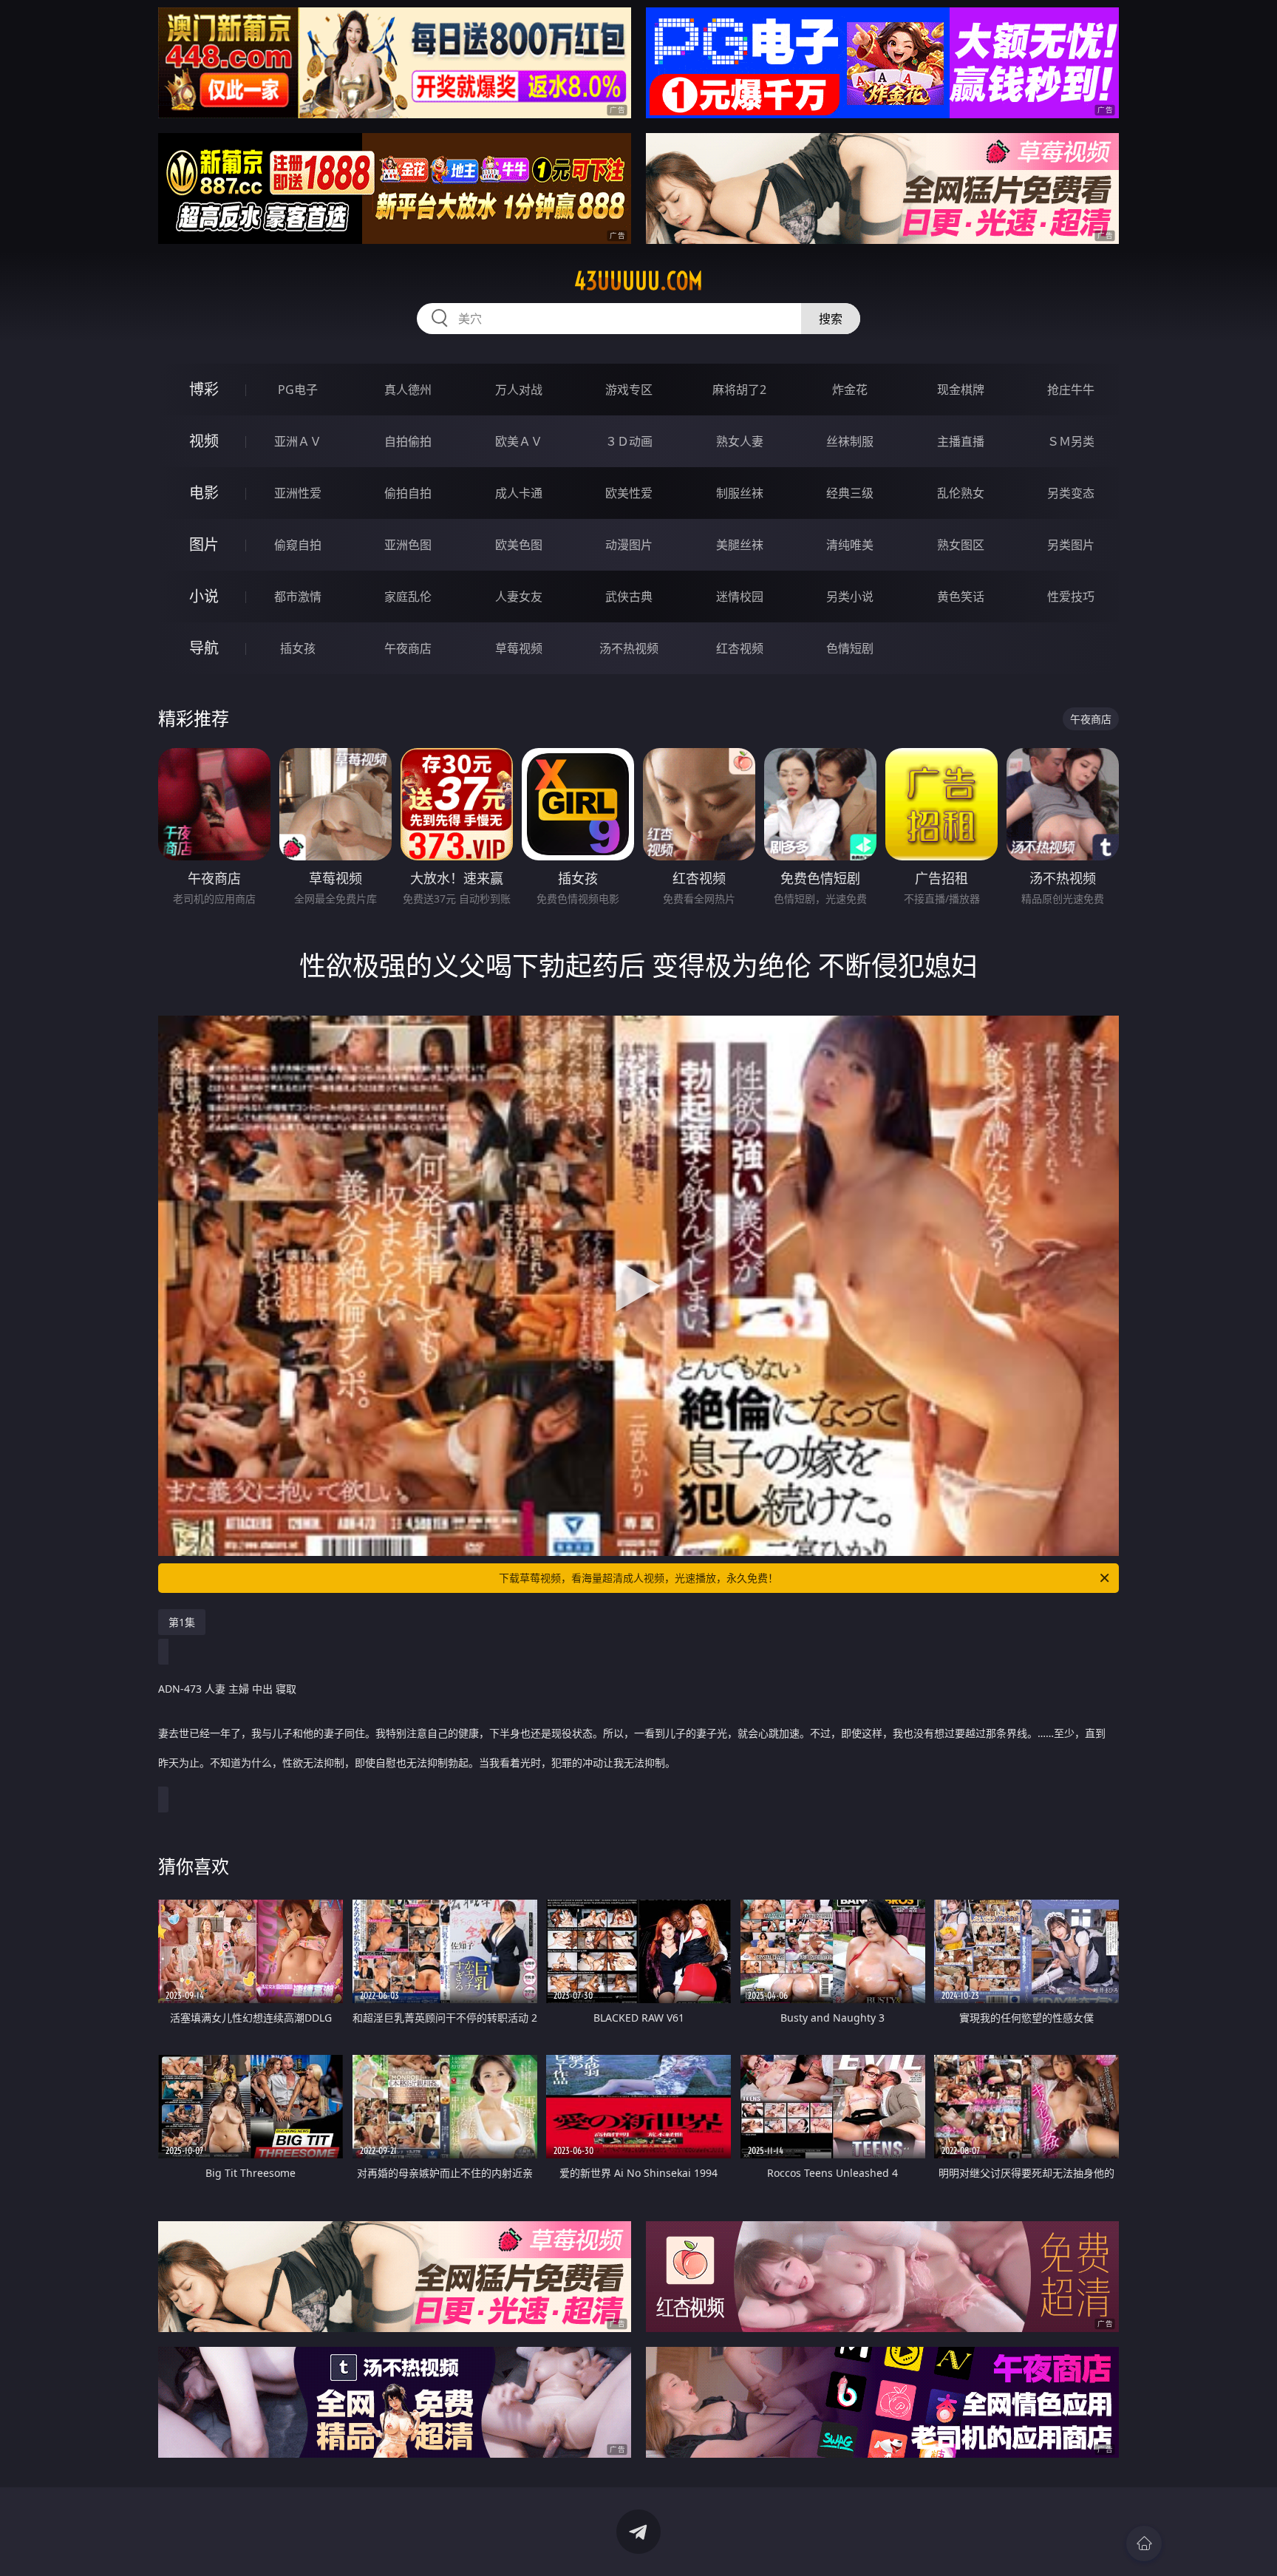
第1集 (182, 1622)
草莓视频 (519, 648)
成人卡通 (519, 493)
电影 (204, 493)
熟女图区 (961, 545)
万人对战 (519, 390)
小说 (204, 596)
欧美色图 (519, 545)
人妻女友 (519, 597)
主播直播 (961, 441)
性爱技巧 (1071, 597)
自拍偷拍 (408, 441)
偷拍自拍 (408, 493)
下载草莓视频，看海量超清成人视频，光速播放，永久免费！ (638, 1578)
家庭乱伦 (408, 597)
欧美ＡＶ (519, 441)
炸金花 (850, 390)
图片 (204, 544)
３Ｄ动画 (629, 441)
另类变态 (1071, 493)
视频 (204, 441)
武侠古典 (629, 597)
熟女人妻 (740, 441)
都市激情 (298, 597)
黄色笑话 (961, 597)
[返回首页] (1144, 2543)
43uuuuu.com (638, 281)
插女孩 (298, 648)
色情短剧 (850, 648)
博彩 (204, 389)
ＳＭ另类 (1071, 441)
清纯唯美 (850, 545)
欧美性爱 (629, 493)
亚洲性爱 (298, 493)
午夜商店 (408, 648)
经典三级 (850, 493)
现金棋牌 (961, 390)
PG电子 (298, 390)
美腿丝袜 (740, 545)
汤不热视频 (629, 648)
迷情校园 (740, 597)
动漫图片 (629, 545)
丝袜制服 (850, 441)
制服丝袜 (740, 493)
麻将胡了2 (739, 390)
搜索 (831, 319)
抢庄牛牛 (1071, 390)
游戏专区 (629, 390)
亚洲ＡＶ (298, 441)
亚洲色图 (408, 545)
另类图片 (1071, 545)
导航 (204, 648)
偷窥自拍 (298, 545)
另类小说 (850, 597)
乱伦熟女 (961, 493)
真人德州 (408, 390)
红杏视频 (740, 648)
